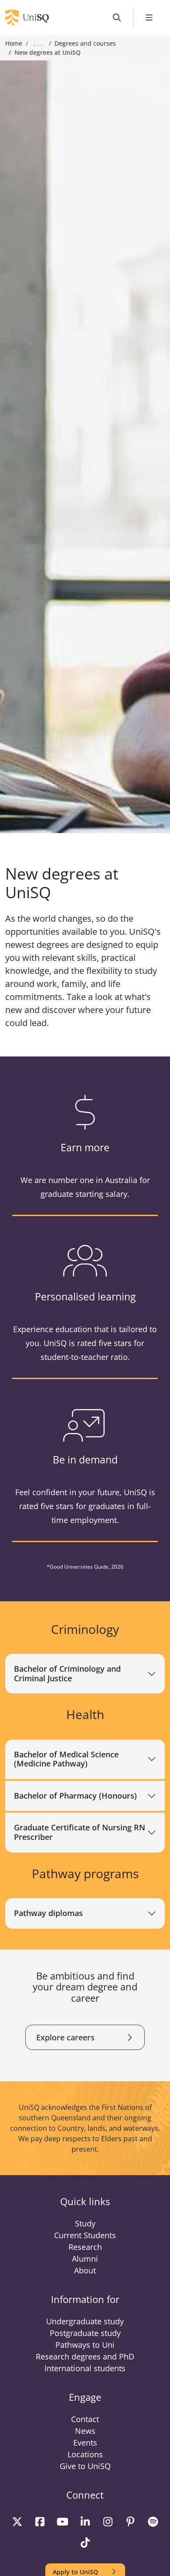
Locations (85, 2454)
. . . (38, 43)
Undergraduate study (85, 2321)
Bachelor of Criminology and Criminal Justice (67, 1673)
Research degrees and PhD (85, 2356)
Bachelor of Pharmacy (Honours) (75, 1796)
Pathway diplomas (48, 1913)
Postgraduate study (85, 2333)
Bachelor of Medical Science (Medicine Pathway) (66, 1759)
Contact (85, 2419)
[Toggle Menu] (149, 18)
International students (85, 2368)
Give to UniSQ (85, 2466)
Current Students (85, 2235)
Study (85, 2223)
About (85, 2270)
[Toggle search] (117, 18)
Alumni (85, 2259)
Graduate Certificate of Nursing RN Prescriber (80, 1832)
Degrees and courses (85, 43)
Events (85, 2443)
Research (85, 2247)
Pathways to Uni (85, 2345)
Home (14, 43)
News (85, 2431)
